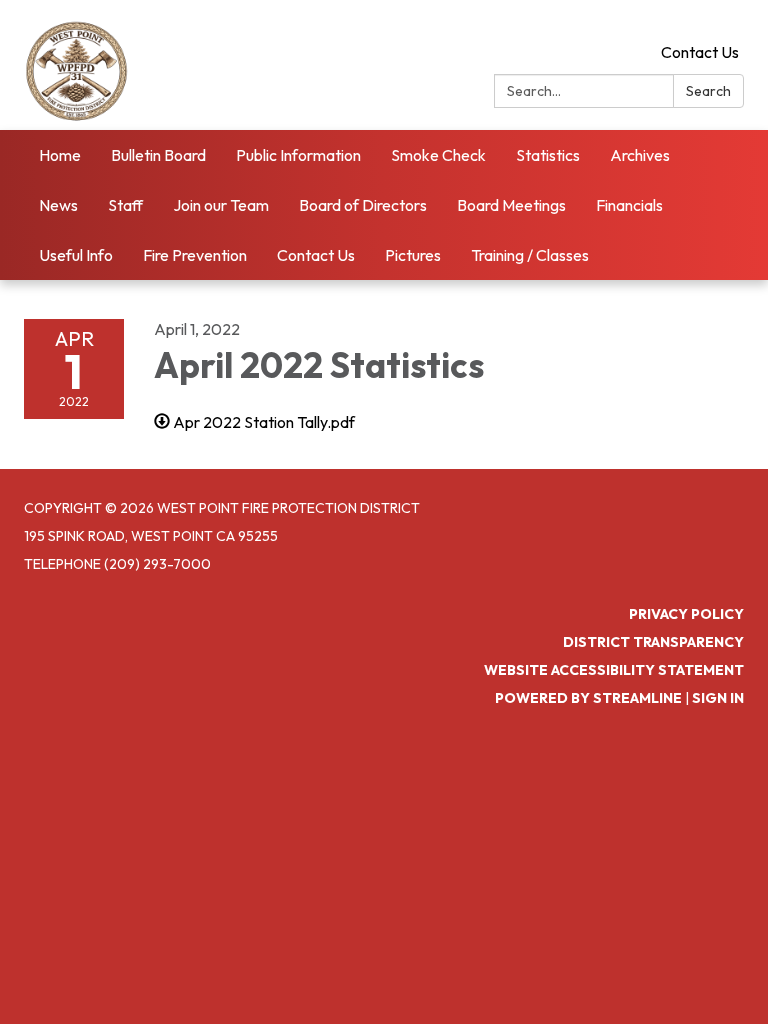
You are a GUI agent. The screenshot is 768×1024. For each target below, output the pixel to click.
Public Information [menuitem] (298, 155)
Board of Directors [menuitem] (363, 205)
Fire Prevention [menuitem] (195, 255)
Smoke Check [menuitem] (438, 155)
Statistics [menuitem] (548, 155)
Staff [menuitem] (125, 205)
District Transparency (653, 642)
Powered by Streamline (588, 698)
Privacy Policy (686, 614)
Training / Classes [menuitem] (530, 255)
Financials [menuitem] (629, 205)
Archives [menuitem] (640, 155)
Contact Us (700, 52)
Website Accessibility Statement (614, 670)
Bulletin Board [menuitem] (158, 155)
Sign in (718, 698)
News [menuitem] (58, 205)
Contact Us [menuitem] (316, 255)
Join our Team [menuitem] (221, 205)
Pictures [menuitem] (413, 255)
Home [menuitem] (60, 155)
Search (708, 91)
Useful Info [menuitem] (76, 255)
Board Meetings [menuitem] (511, 205)
